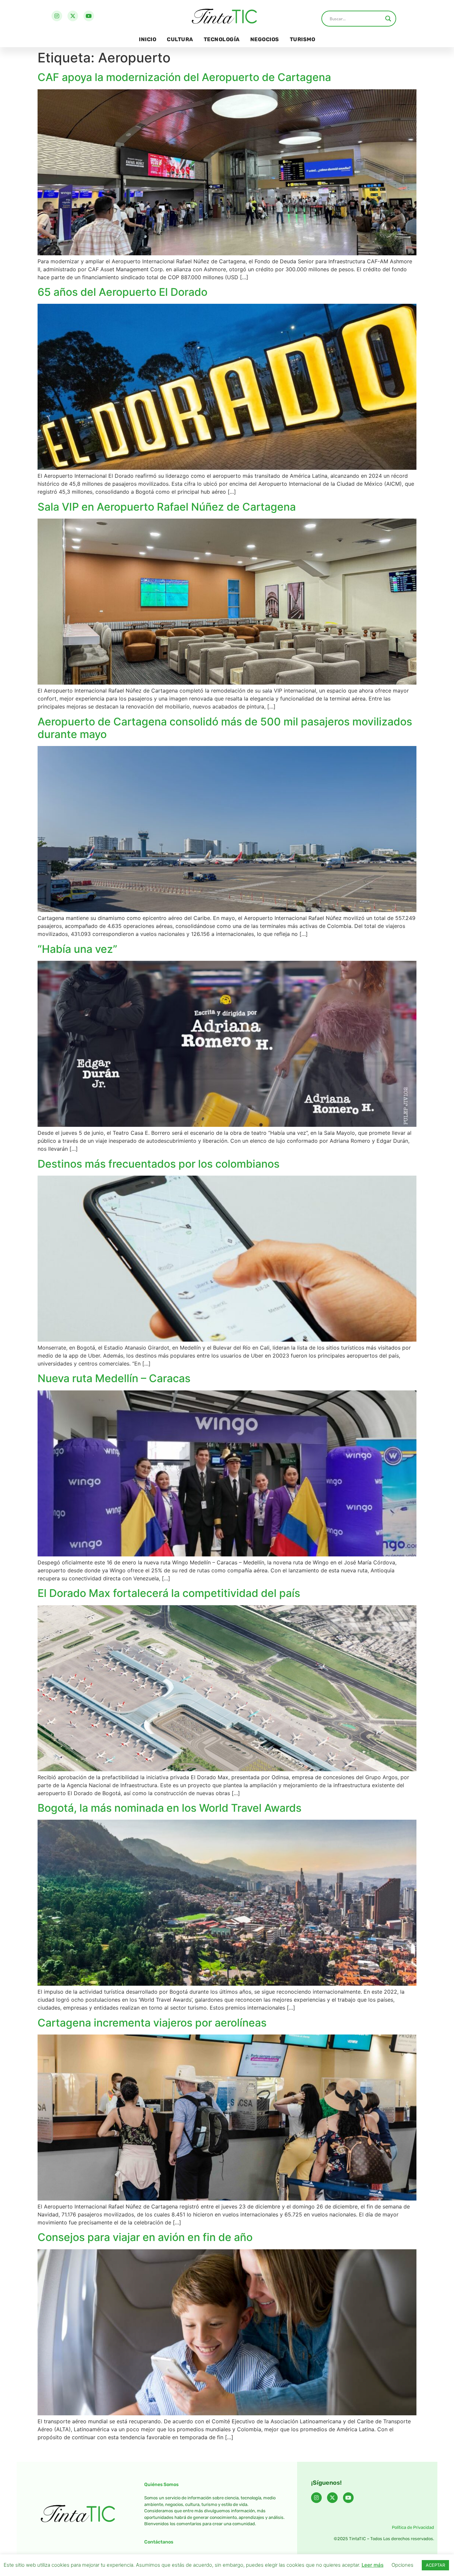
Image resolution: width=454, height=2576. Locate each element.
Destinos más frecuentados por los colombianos (159, 1164)
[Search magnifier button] (388, 19)
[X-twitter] (73, 16)
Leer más (373, 2565)
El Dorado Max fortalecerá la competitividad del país (169, 1593)
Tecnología (222, 39)
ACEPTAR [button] (435, 2565)
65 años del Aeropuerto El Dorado (122, 292)
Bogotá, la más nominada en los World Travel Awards (170, 1808)
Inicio (148, 39)
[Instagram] (57, 16)
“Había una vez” (77, 949)
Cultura (180, 39)
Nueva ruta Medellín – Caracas (114, 1378)
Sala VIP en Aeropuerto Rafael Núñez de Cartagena (167, 507)
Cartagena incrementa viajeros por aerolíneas (152, 2023)
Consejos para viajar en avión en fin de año (145, 2237)
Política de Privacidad (413, 2527)
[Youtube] (89, 16)
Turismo (303, 39)
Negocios (265, 39)
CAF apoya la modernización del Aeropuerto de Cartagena (184, 77)
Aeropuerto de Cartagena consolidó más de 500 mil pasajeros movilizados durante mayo (225, 728)
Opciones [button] (402, 2565)
